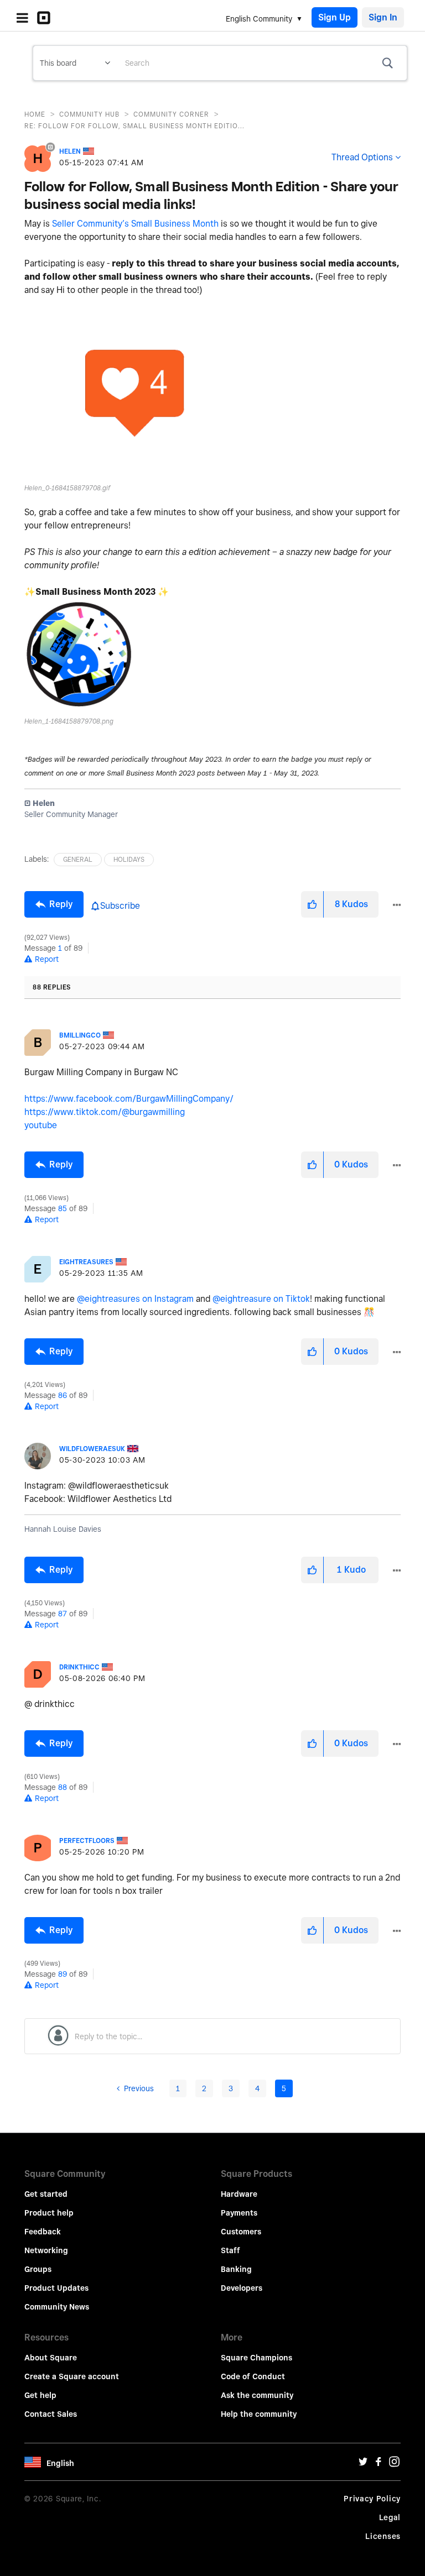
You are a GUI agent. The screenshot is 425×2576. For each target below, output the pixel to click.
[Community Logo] (46, 18)
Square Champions (256, 2358)
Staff (230, 2250)
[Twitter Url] (363, 2464)
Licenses (383, 2536)
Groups (38, 2269)
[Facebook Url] (379, 2464)
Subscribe (120, 906)
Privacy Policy (372, 2499)
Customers (241, 2232)
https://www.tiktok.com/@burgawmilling (105, 1112)
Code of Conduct (253, 2376)
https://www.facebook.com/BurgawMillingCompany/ (129, 1099)
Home (35, 114)
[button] (135, 393)
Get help (40, 2395)
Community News (57, 2307)
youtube (41, 1125)
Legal (390, 2517)
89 (63, 1974)
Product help (49, 2213)
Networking (46, 2250)
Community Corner (171, 114)
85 (63, 1208)
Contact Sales (51, 2414)
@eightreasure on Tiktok (261, 1299)
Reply (61, 904)
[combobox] (262, 63)
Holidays (129, 859)
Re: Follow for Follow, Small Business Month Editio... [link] (134, 126)
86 (63, 1395)
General (78, 859)
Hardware (239, 2194)
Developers (242, 2288)
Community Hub (89, 114)
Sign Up (335, 17)
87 (63, 1614)
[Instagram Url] (394, 2464)
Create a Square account (72, 2376)
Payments (239, 2213)
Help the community (259, 2414)
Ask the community (257, 2395)
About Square (51, 2358)
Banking (236, 2269)
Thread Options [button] (362, 157)
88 (63, 1787)
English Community (259, 19)
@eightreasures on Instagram (135, 1299)
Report (47, 959)
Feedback (43, 2232)
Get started (46, 2194)
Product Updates (56, 2288)
